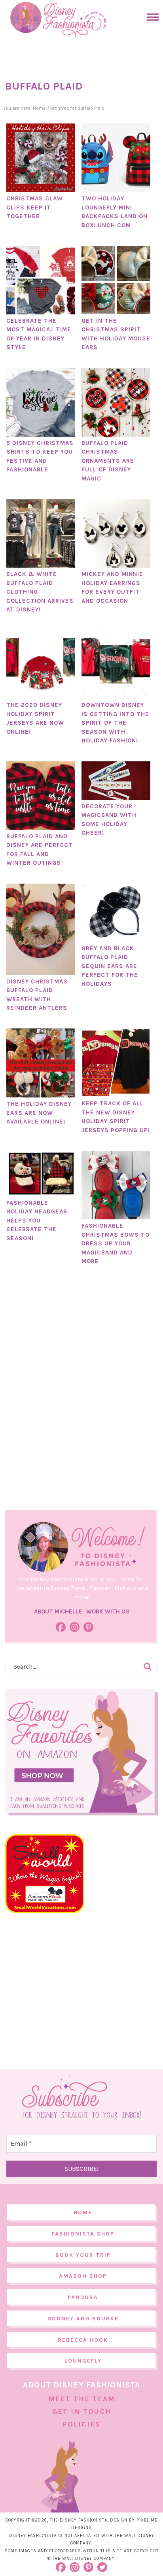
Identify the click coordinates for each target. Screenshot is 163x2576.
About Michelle (58, 1611)
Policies (81, 2424)
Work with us (108, 1611)
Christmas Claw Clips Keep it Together (35, 207)
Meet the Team (82, 2399)
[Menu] (151, 17)
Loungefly (83, 2361)
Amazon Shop (83, 2276)
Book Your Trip (83, 2255)
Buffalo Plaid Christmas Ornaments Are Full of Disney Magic (108, 461)
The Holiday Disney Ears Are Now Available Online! (39, 1113)
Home (83, 2212)
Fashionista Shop (83, 2234)
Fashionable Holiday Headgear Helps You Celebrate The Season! (37, 1221)
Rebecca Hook (83, 2340)
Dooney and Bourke (83, 2319)
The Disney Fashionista (58, 20)
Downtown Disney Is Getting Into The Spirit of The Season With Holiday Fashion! (115, 723)
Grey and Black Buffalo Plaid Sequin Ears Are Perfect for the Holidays (110, 966)
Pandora (83, 2297)
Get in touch (82, 2411)
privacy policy (118, 2551)
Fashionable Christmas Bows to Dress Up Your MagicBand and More (116, 1243)
